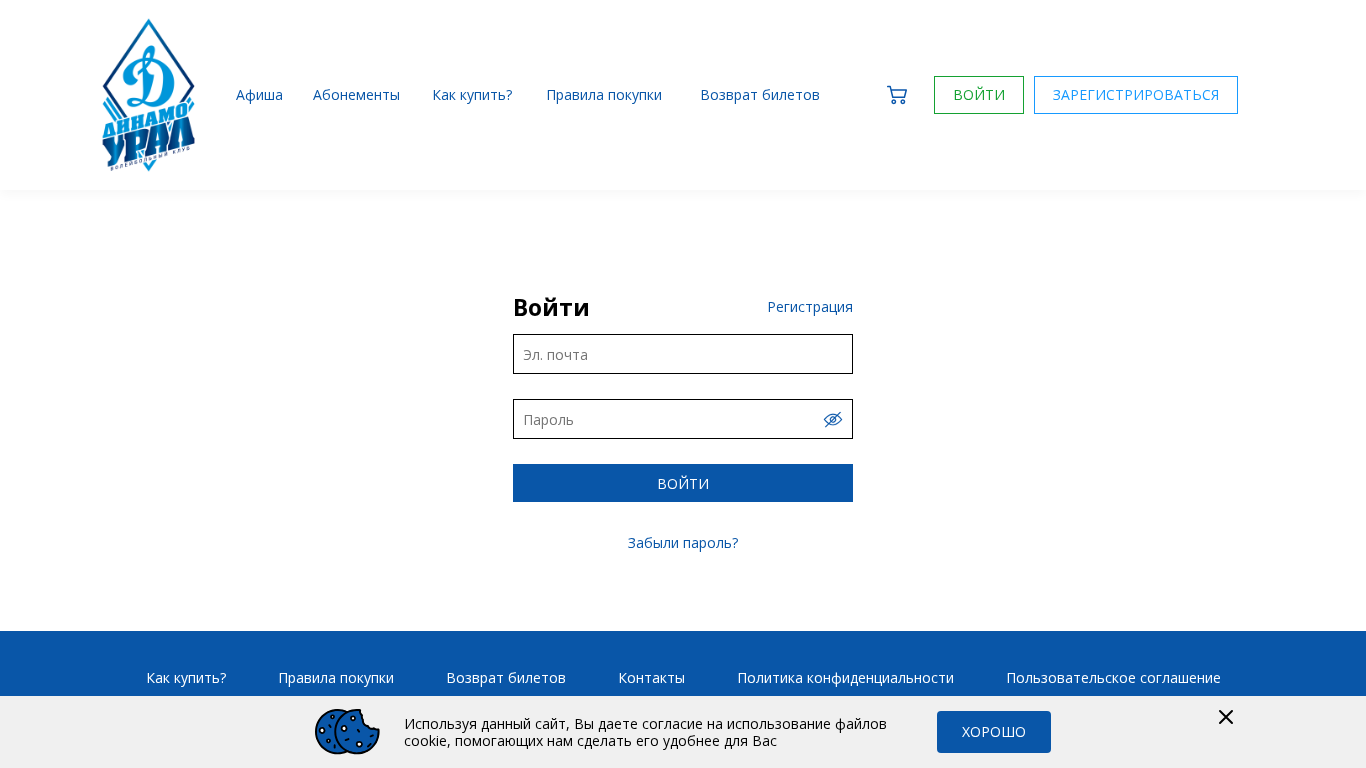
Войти (979, 94)
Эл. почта (555, 354)
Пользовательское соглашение (1113, 677)
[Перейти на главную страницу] (149, 95)
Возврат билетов (506, 677)
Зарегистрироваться (1136, 94)
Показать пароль (833, 419)
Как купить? (186, 677)
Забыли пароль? (683, 542)
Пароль (548, 419)
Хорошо (994, 731)
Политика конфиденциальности (845, 677)
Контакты (651, 677)
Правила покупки (336, 677)
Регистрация (810, 306)
